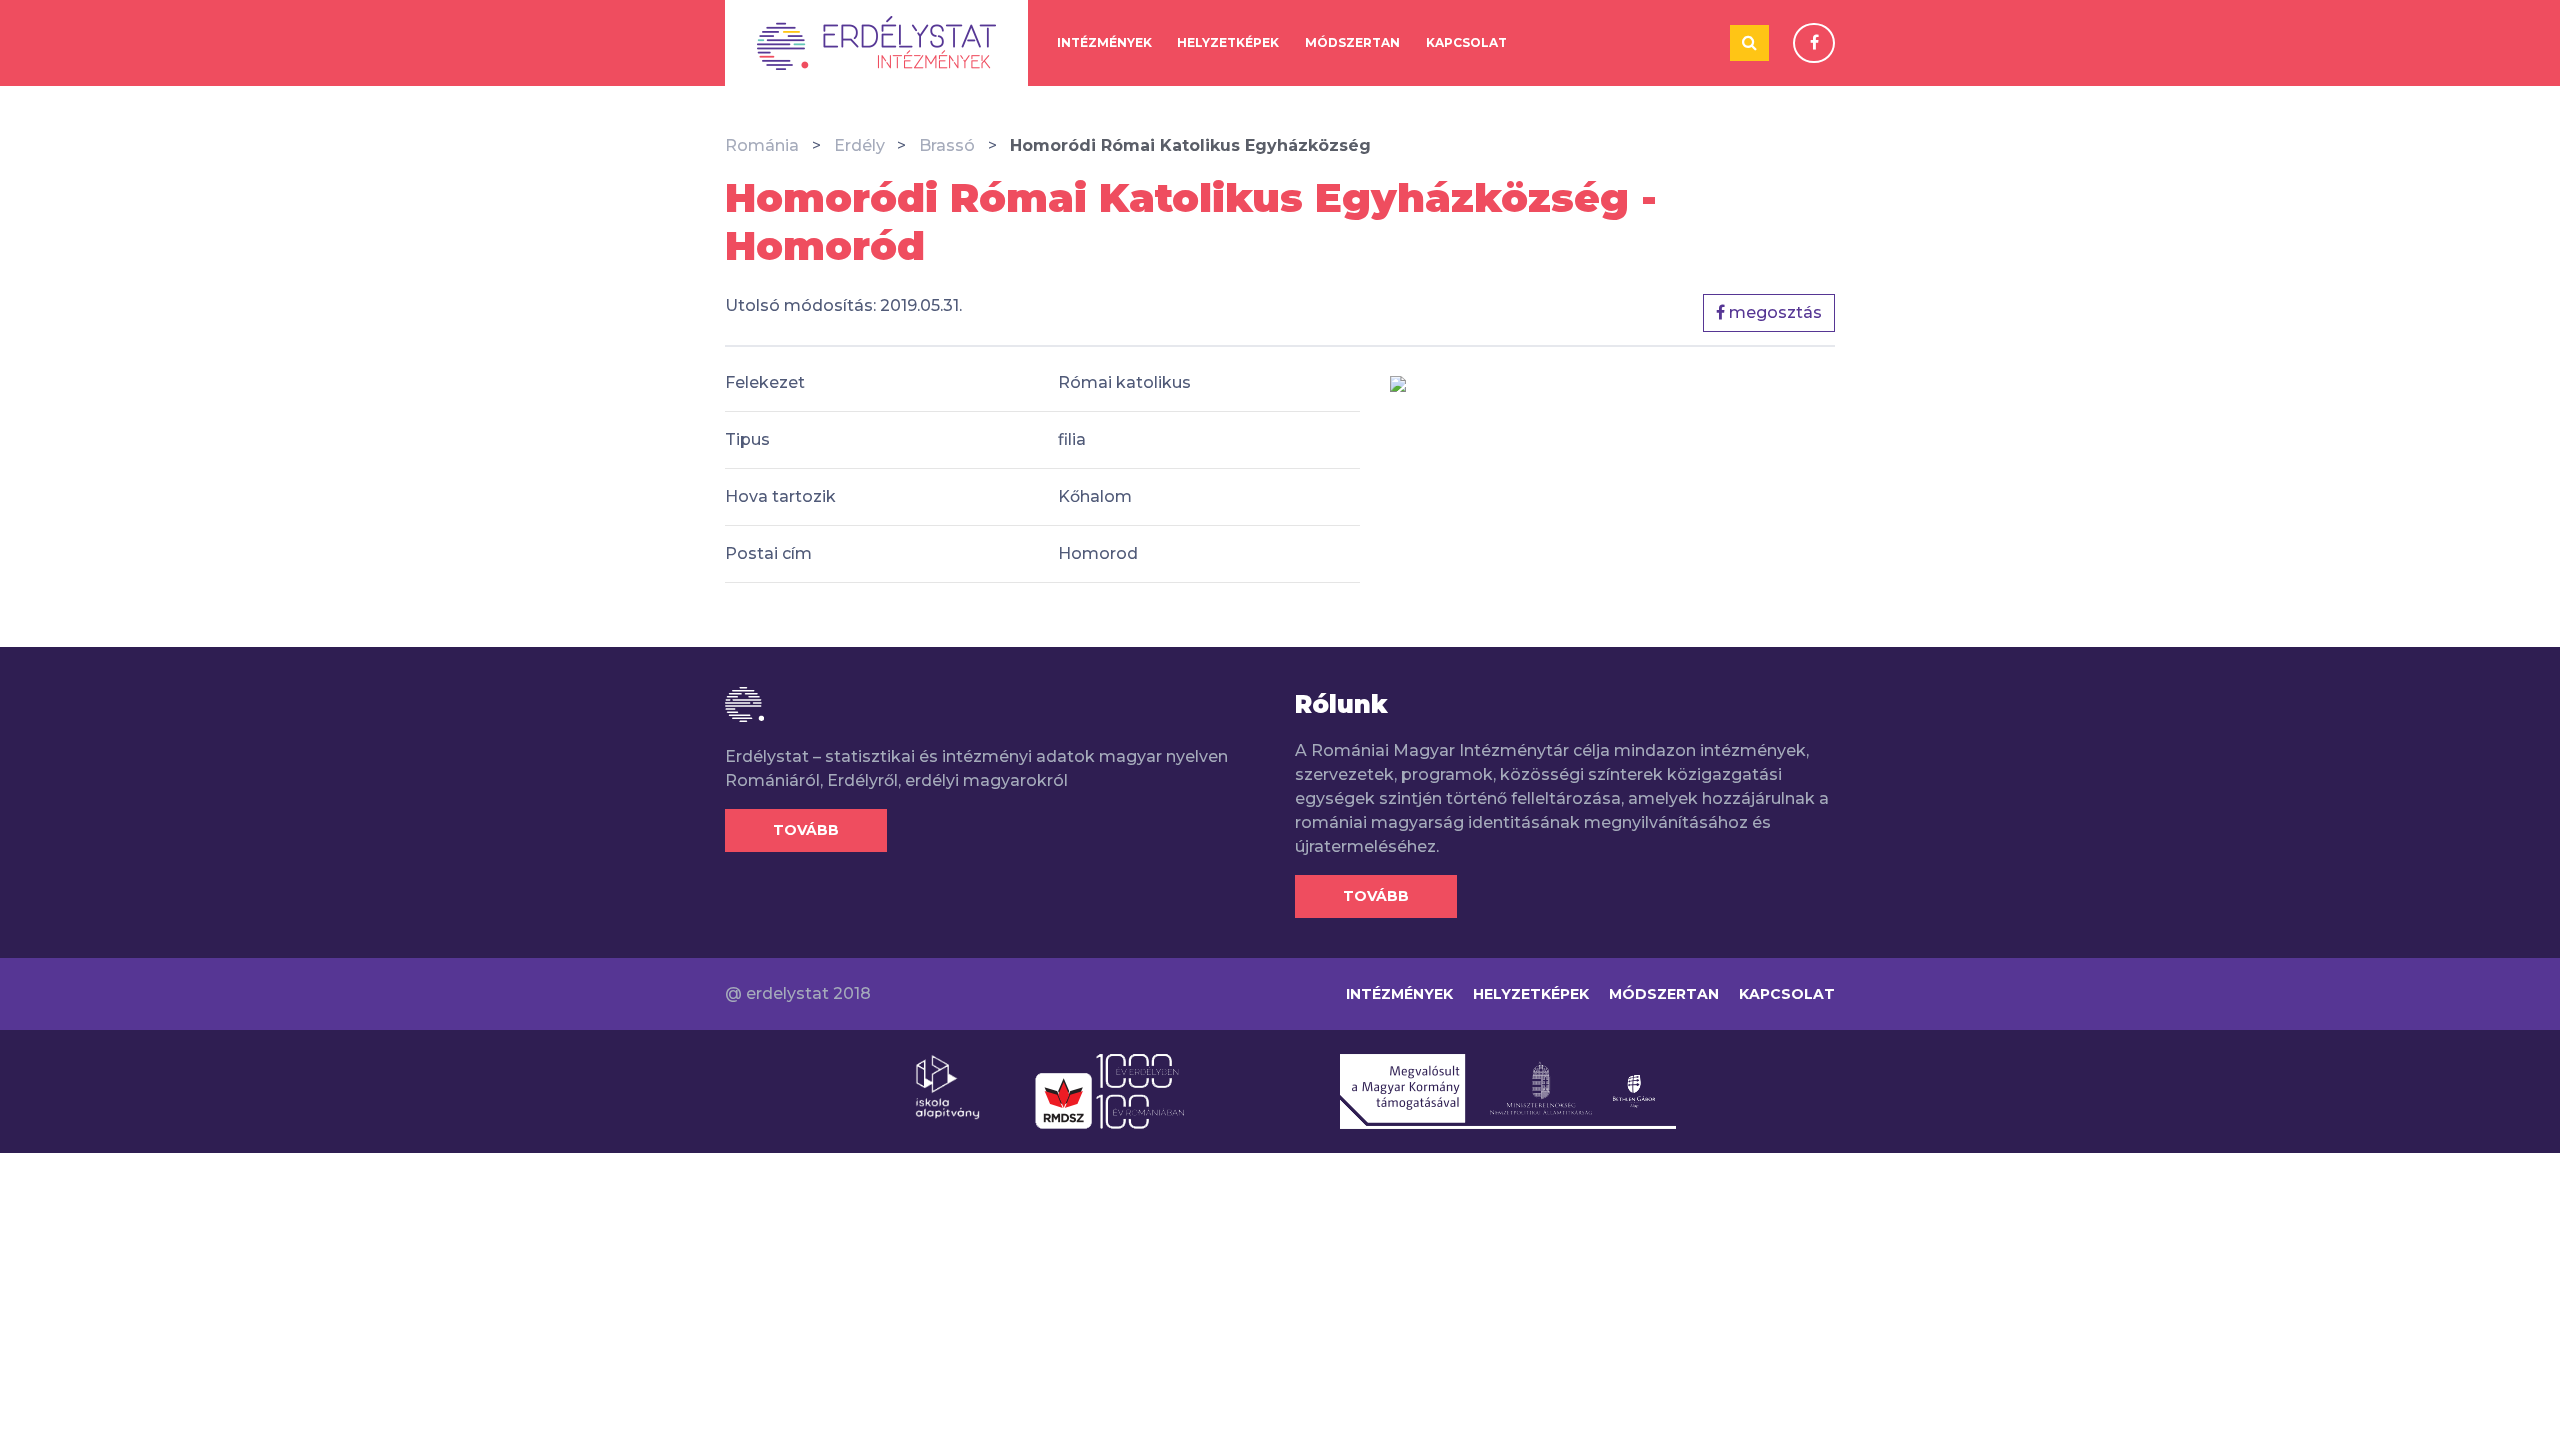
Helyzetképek (1228, 42)
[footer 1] (947, 1086)
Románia (762, 145)
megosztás (1773, 312)
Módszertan (1352, 42)
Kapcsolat (1466, 42)
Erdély (859, 145)
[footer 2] (1109, 1090)
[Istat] (876, 43)
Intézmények (1104, 42)
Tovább (806, 830)
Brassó (947, 145)
